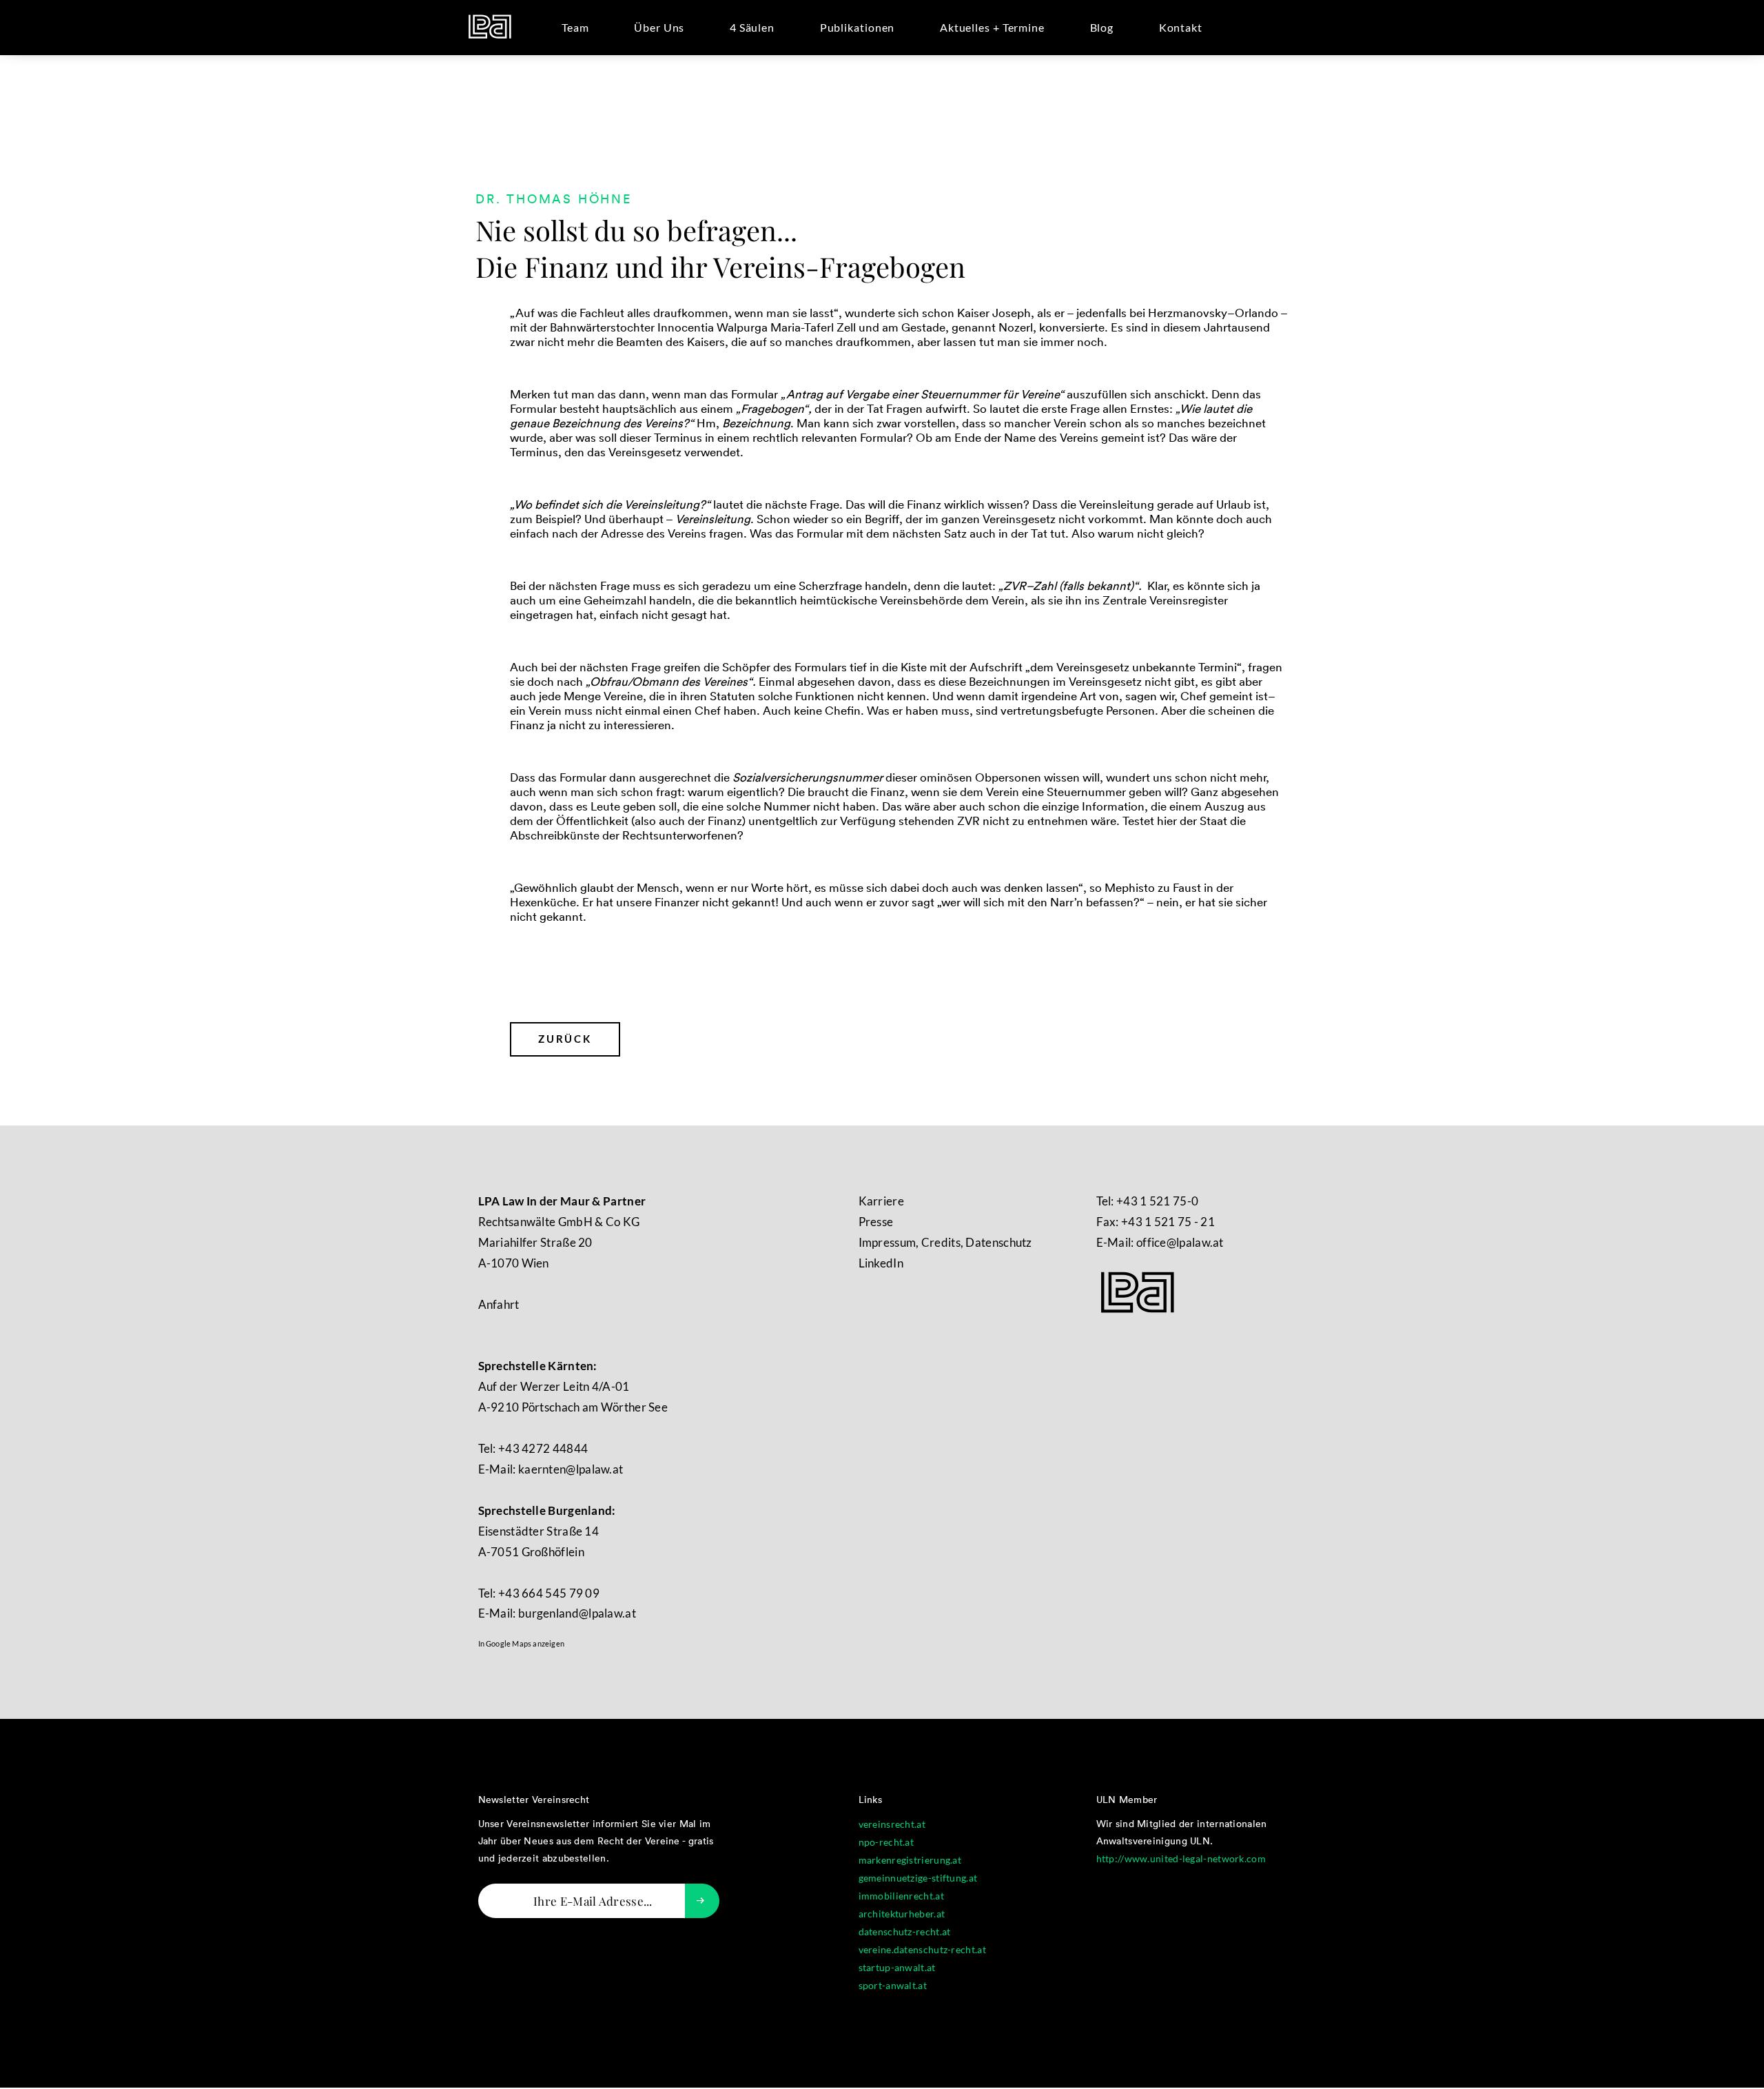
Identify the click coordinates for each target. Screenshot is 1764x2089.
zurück (565, 1039)
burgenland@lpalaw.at (577, 1613)
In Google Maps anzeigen (522, 1643)
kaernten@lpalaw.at (571, 1469)
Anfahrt (499, 1304)
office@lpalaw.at (1180, 1242)
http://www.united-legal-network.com (1181, 1858)
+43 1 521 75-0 (1157, 1201)
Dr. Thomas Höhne (554, 200)
